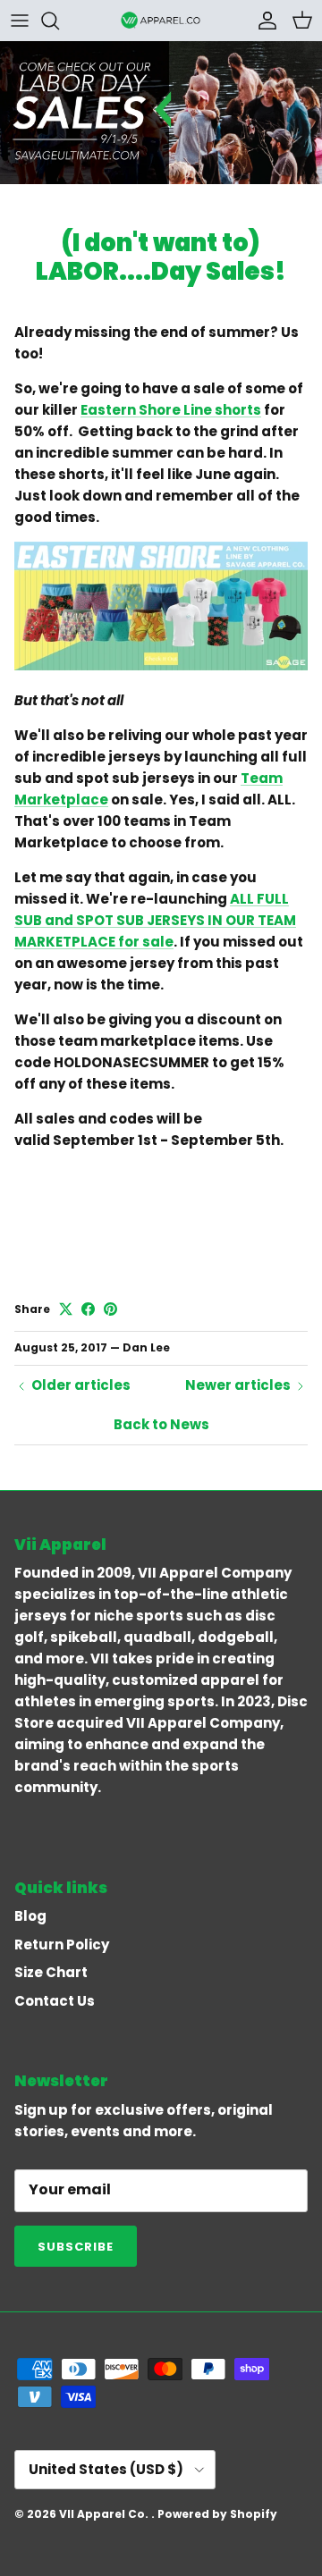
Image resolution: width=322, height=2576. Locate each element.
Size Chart (51, 1972)
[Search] (59, 21)
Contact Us (55, 2001)
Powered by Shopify (217, 2514)
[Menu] (20, 21)
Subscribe (76, 2247)
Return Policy (62, 1945)
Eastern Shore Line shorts (171, 410)
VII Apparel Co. (105, 2514)
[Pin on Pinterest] (110, 1309)
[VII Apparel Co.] (161, 20)
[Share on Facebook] (88, 1309)
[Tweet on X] (66, 1309)
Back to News (161, 1424)
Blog (30, 1916)
